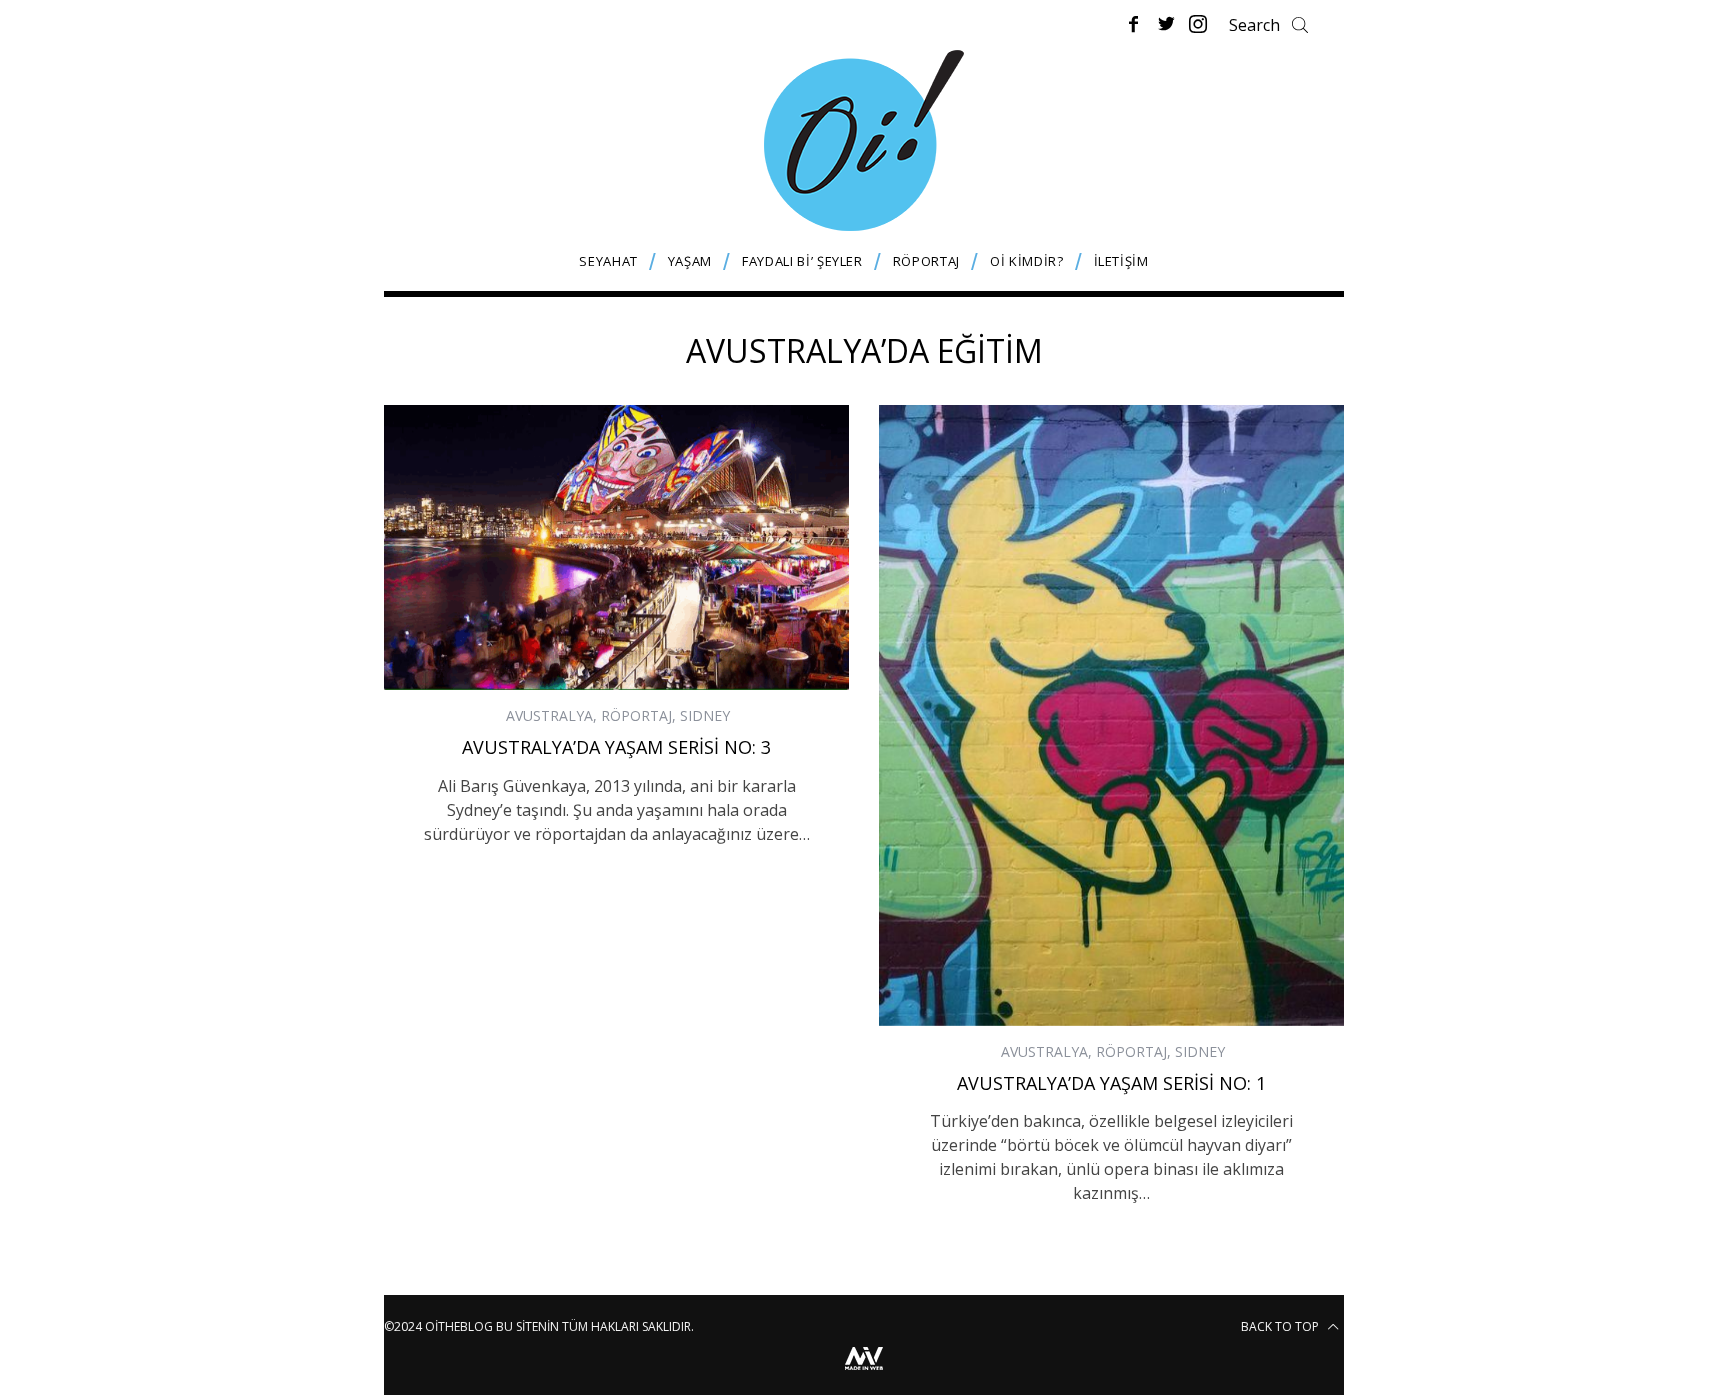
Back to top (1281, 1326)
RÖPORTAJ (636, 715)
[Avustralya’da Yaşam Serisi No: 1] (1111, 715)
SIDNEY (705, 715)
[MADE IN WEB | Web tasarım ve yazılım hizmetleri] (864, 1372)
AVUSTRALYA (549, 715)
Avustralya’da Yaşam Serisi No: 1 (1111, 1083)
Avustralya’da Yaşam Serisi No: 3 (616, 747)
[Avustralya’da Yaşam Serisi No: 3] (616, 547)
